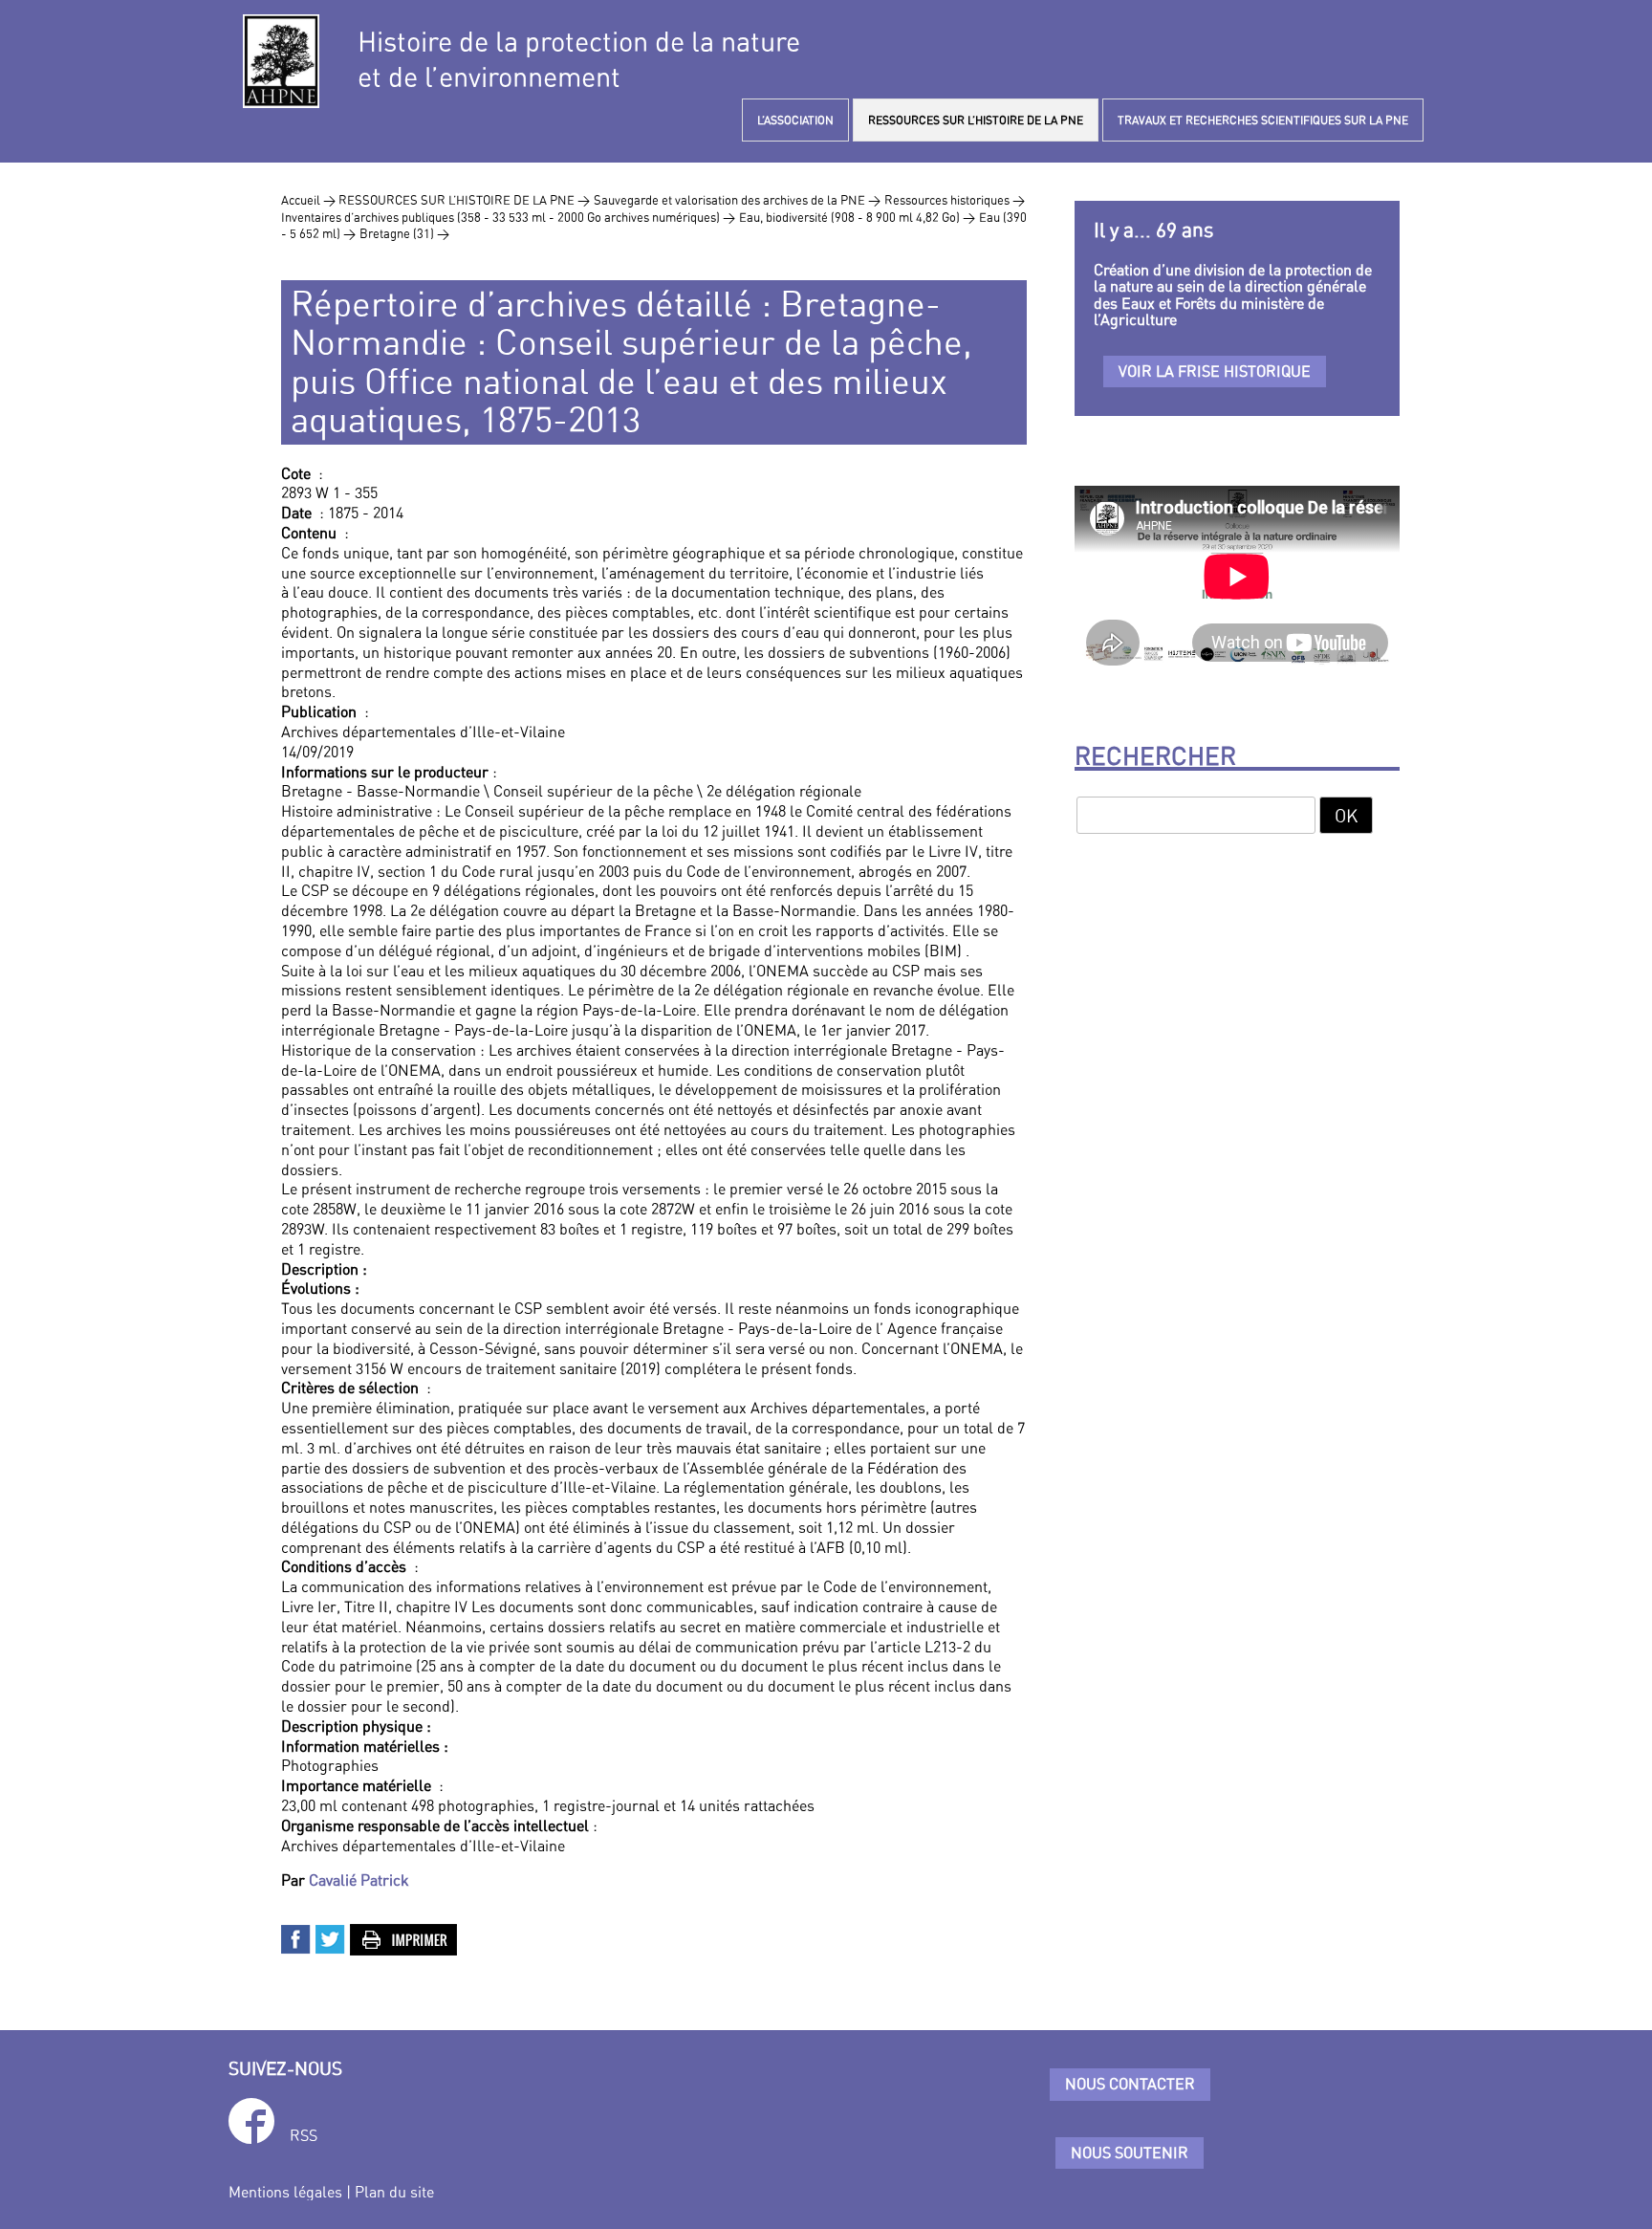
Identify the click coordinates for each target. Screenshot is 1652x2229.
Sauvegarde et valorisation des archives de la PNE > (737, 200)
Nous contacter (1130, 2084)
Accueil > (310, 200)
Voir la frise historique (1215, 371)
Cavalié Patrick (359, 1880)
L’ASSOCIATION (795, 120)
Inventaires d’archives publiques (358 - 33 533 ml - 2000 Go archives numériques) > (508, 217)
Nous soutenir (1130, 2153)
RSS (304, 2135)
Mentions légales (285, 2192)
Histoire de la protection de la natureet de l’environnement (579, 59)
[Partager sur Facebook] (296, 1937)
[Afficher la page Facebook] (251, 2124)
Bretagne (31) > (404, 233)
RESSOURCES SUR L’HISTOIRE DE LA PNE (976, 120)
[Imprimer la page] (404, 1937)
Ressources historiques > (955, 200)
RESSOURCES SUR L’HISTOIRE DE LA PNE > (464, 200)
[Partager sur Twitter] (331, 1937)
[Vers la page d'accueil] (281, 61)
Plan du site (394, 2192)
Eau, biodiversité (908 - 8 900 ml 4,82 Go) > (857, 217)
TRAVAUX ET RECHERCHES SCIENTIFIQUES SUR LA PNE (1263, 120)
